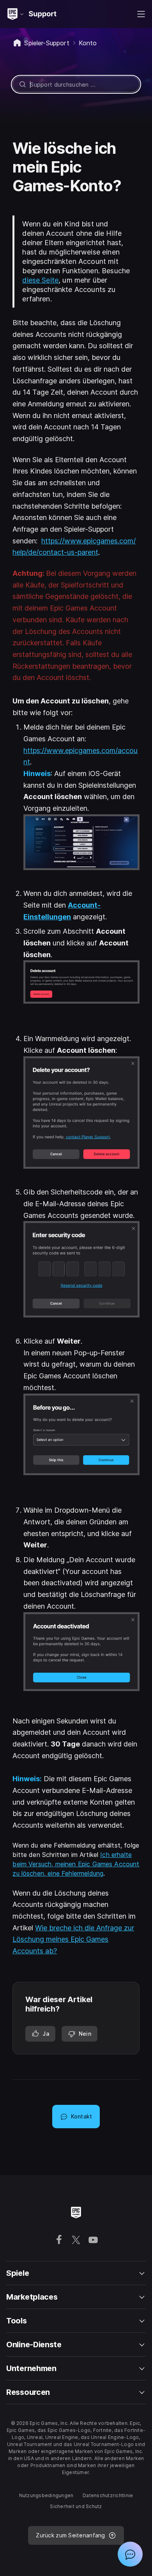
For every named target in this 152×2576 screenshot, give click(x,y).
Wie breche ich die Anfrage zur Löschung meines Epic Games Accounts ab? (73, 1939)
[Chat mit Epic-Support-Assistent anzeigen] (130, 2554)
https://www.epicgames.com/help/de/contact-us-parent (74, 547)
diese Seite (40, 280)
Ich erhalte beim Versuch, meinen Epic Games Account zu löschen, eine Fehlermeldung (76, 1864)
